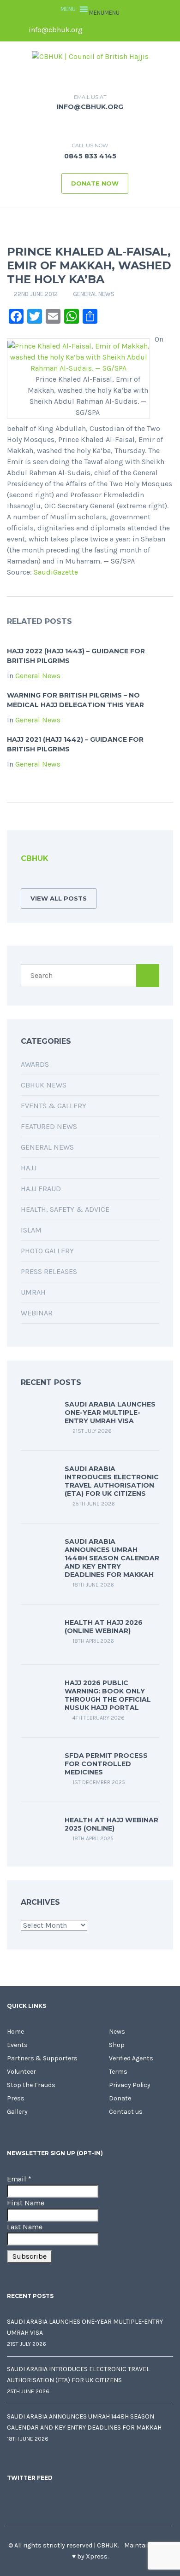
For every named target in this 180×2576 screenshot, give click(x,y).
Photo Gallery (47, 1251)
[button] (104, 13)
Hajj (29, 1168)
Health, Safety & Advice (65, 1209)
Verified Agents (131, 2058)
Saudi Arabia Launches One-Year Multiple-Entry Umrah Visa (110, 1413)
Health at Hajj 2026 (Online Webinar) (104, 1627)
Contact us (126, 2112)
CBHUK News (44, 1085)
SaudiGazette (56, 572)
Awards (35, 1064)
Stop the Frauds (31, 2085)
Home (15, 2032)
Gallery (17, 2112)
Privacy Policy (130, 2085)
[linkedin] (127, 30)
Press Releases (49, 1271)
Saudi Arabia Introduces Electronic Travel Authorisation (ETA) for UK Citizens (112, 1481)
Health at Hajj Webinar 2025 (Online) (111, 1824)
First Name (26, 2203)
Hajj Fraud (41, 1189)
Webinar (37, 1313)
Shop (117, 2045)
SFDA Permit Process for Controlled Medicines (106, 1764)
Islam (31, 1230)
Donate (120, 2098)
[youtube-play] (143, 30)
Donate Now (95, 183)
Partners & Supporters (42, 2058)
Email (19, 2179)
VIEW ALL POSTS (59, 898)
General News (94, 294)
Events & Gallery (54, 1106)
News (117, 2032)
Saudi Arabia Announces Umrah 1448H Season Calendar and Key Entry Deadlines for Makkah (112, 1558)
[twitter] (112, 30)
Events (17, 2045)
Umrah (33, 1292)
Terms (118, 2072)
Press (16, 2098)
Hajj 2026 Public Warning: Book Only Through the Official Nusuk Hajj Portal (108, 1695)
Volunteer (21, 2072)
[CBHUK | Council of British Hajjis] (90, 56)
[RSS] (24, 879)
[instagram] (159, 30)
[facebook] (96, 30)
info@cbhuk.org (55, 30)
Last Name (25, 2227)
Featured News (49, 1126)
